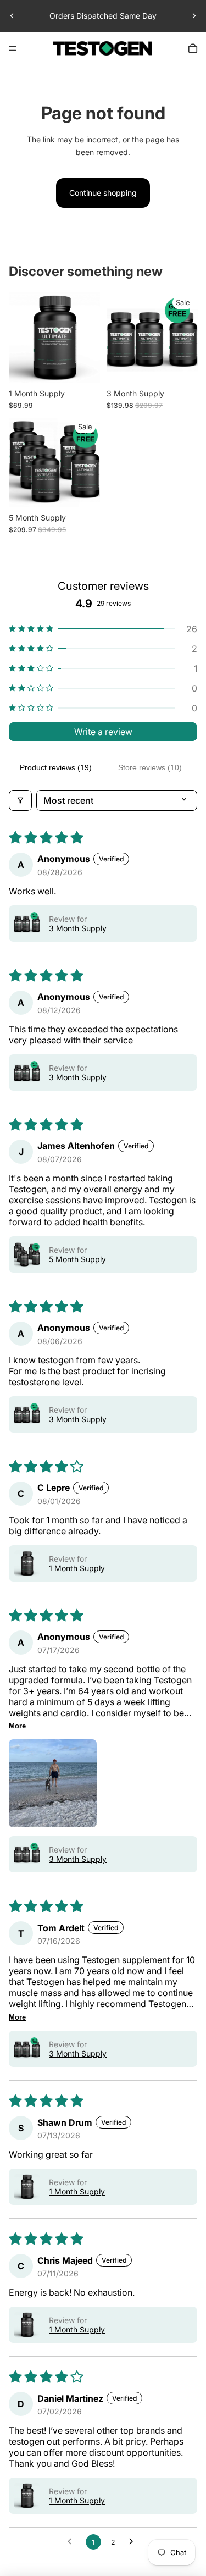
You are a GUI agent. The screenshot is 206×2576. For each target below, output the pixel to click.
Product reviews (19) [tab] (56, 767)
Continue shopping (103, 193)
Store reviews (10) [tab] (150, 767)
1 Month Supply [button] (77, 1568)
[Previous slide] (12, 16)
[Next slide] (194, 16)
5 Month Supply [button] (77, 1259)
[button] (103, 629)
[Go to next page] (134, 2542)
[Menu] (13, 48)
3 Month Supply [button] (78, 928)
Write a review (103, 732)
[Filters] (20, 800)
